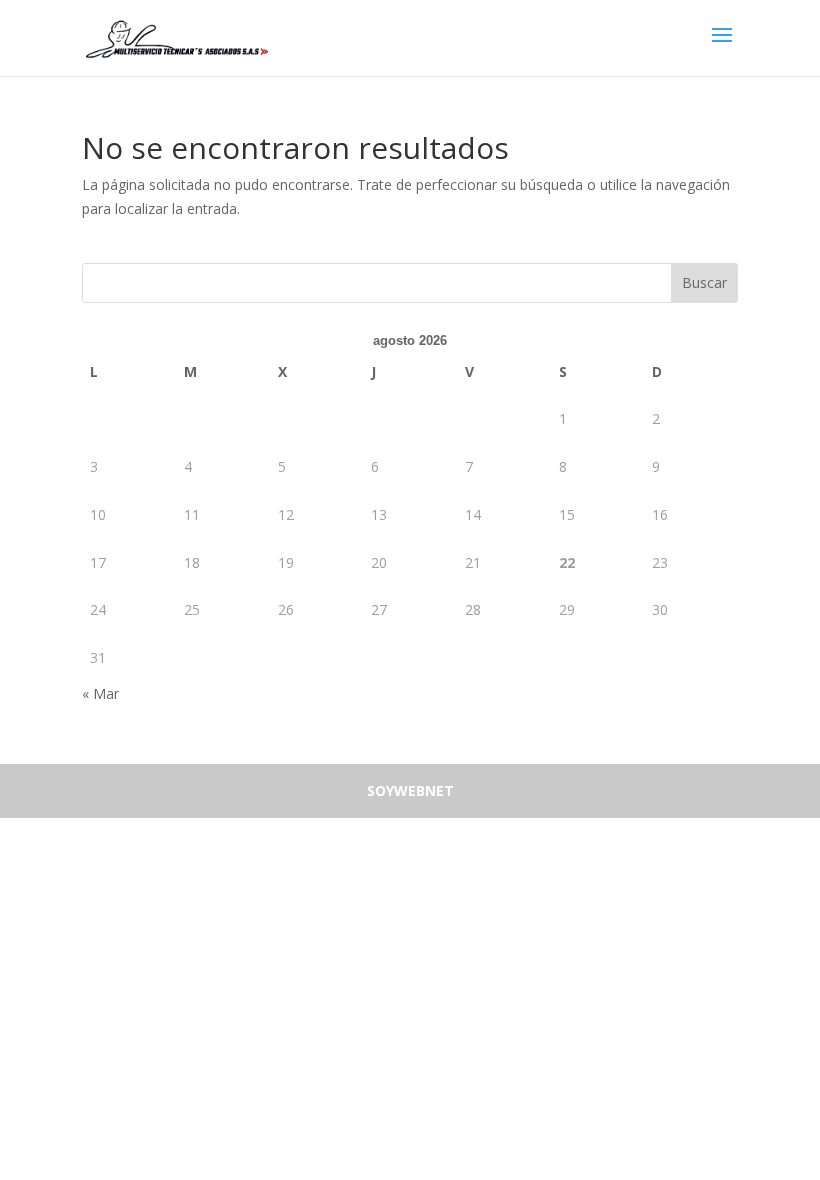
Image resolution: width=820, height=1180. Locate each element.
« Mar (100, 693)
